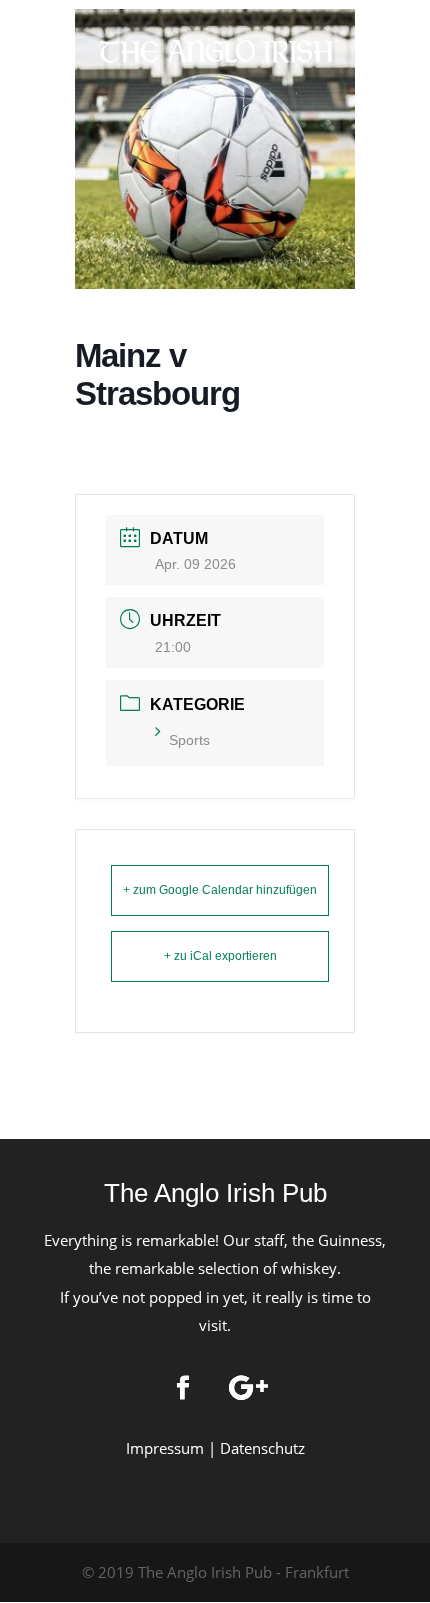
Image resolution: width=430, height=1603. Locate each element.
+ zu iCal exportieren (220, 956)
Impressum (165, 1448)
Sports (189, 740)
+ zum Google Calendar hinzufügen (220, 890)
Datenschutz (262, 1448)
